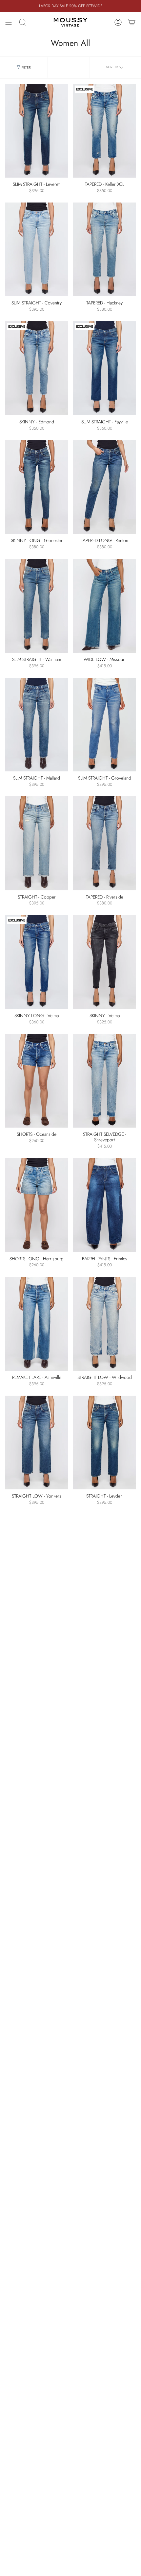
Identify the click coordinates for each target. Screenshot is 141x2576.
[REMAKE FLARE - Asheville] (37, 1324)
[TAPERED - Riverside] (104, 843)
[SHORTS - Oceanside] (37, 1081)
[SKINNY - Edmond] (37, 368)
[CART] (132, 22)
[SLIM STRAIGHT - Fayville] (104, 368)
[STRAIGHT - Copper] (37, 843)
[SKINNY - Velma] (104, 962)
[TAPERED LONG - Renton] (104, 487)
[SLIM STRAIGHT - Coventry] (37, 250)
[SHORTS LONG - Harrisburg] (37, 1205)
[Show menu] (9, 22)
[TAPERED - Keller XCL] (104, 131)
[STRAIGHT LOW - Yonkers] (37, 1443)
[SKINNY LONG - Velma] (37, 962)
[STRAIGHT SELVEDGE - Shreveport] (104, 1081)
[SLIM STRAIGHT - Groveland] (104, 725)
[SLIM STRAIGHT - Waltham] (37, 606)
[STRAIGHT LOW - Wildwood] (104, 1324)
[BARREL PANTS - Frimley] (104, 1205)
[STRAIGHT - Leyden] (104, 1443)
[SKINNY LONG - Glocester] (37, 487)
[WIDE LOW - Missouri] (104, 606)
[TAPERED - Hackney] (104, 250)
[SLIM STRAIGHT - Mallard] (37, 725)
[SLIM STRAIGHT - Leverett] (37, 131)
